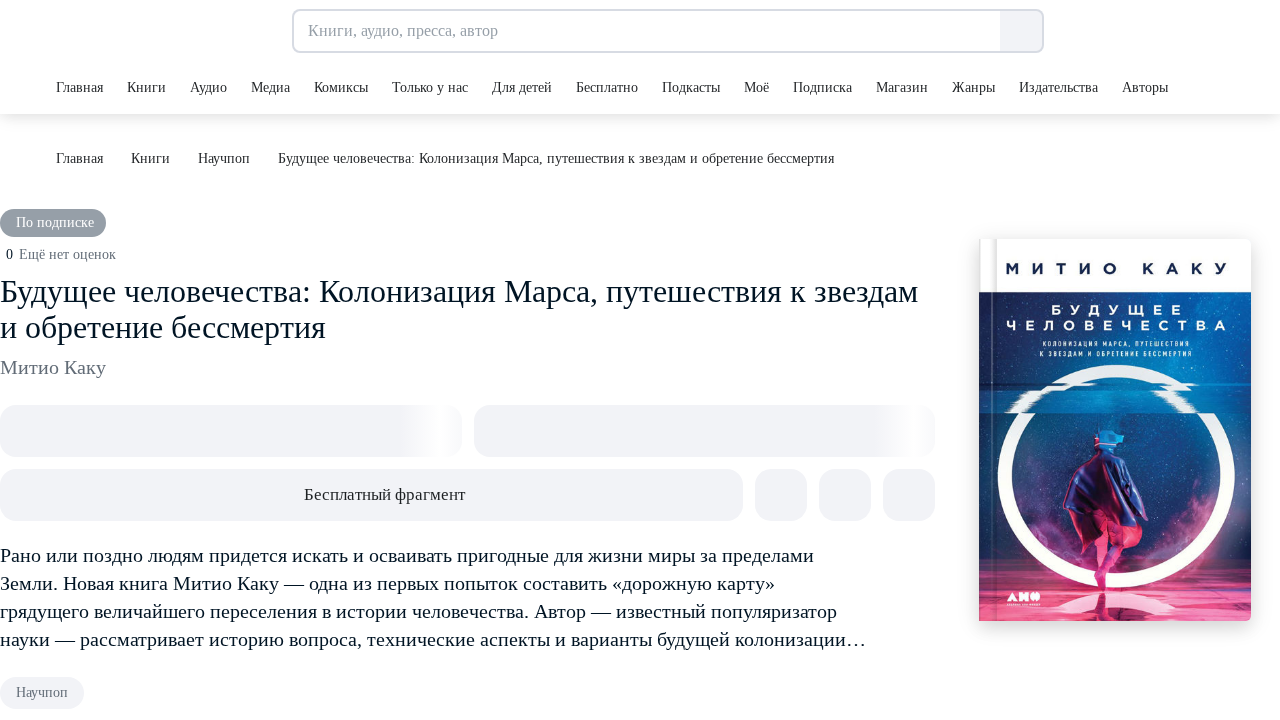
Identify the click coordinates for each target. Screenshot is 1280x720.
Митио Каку (53, 367)
